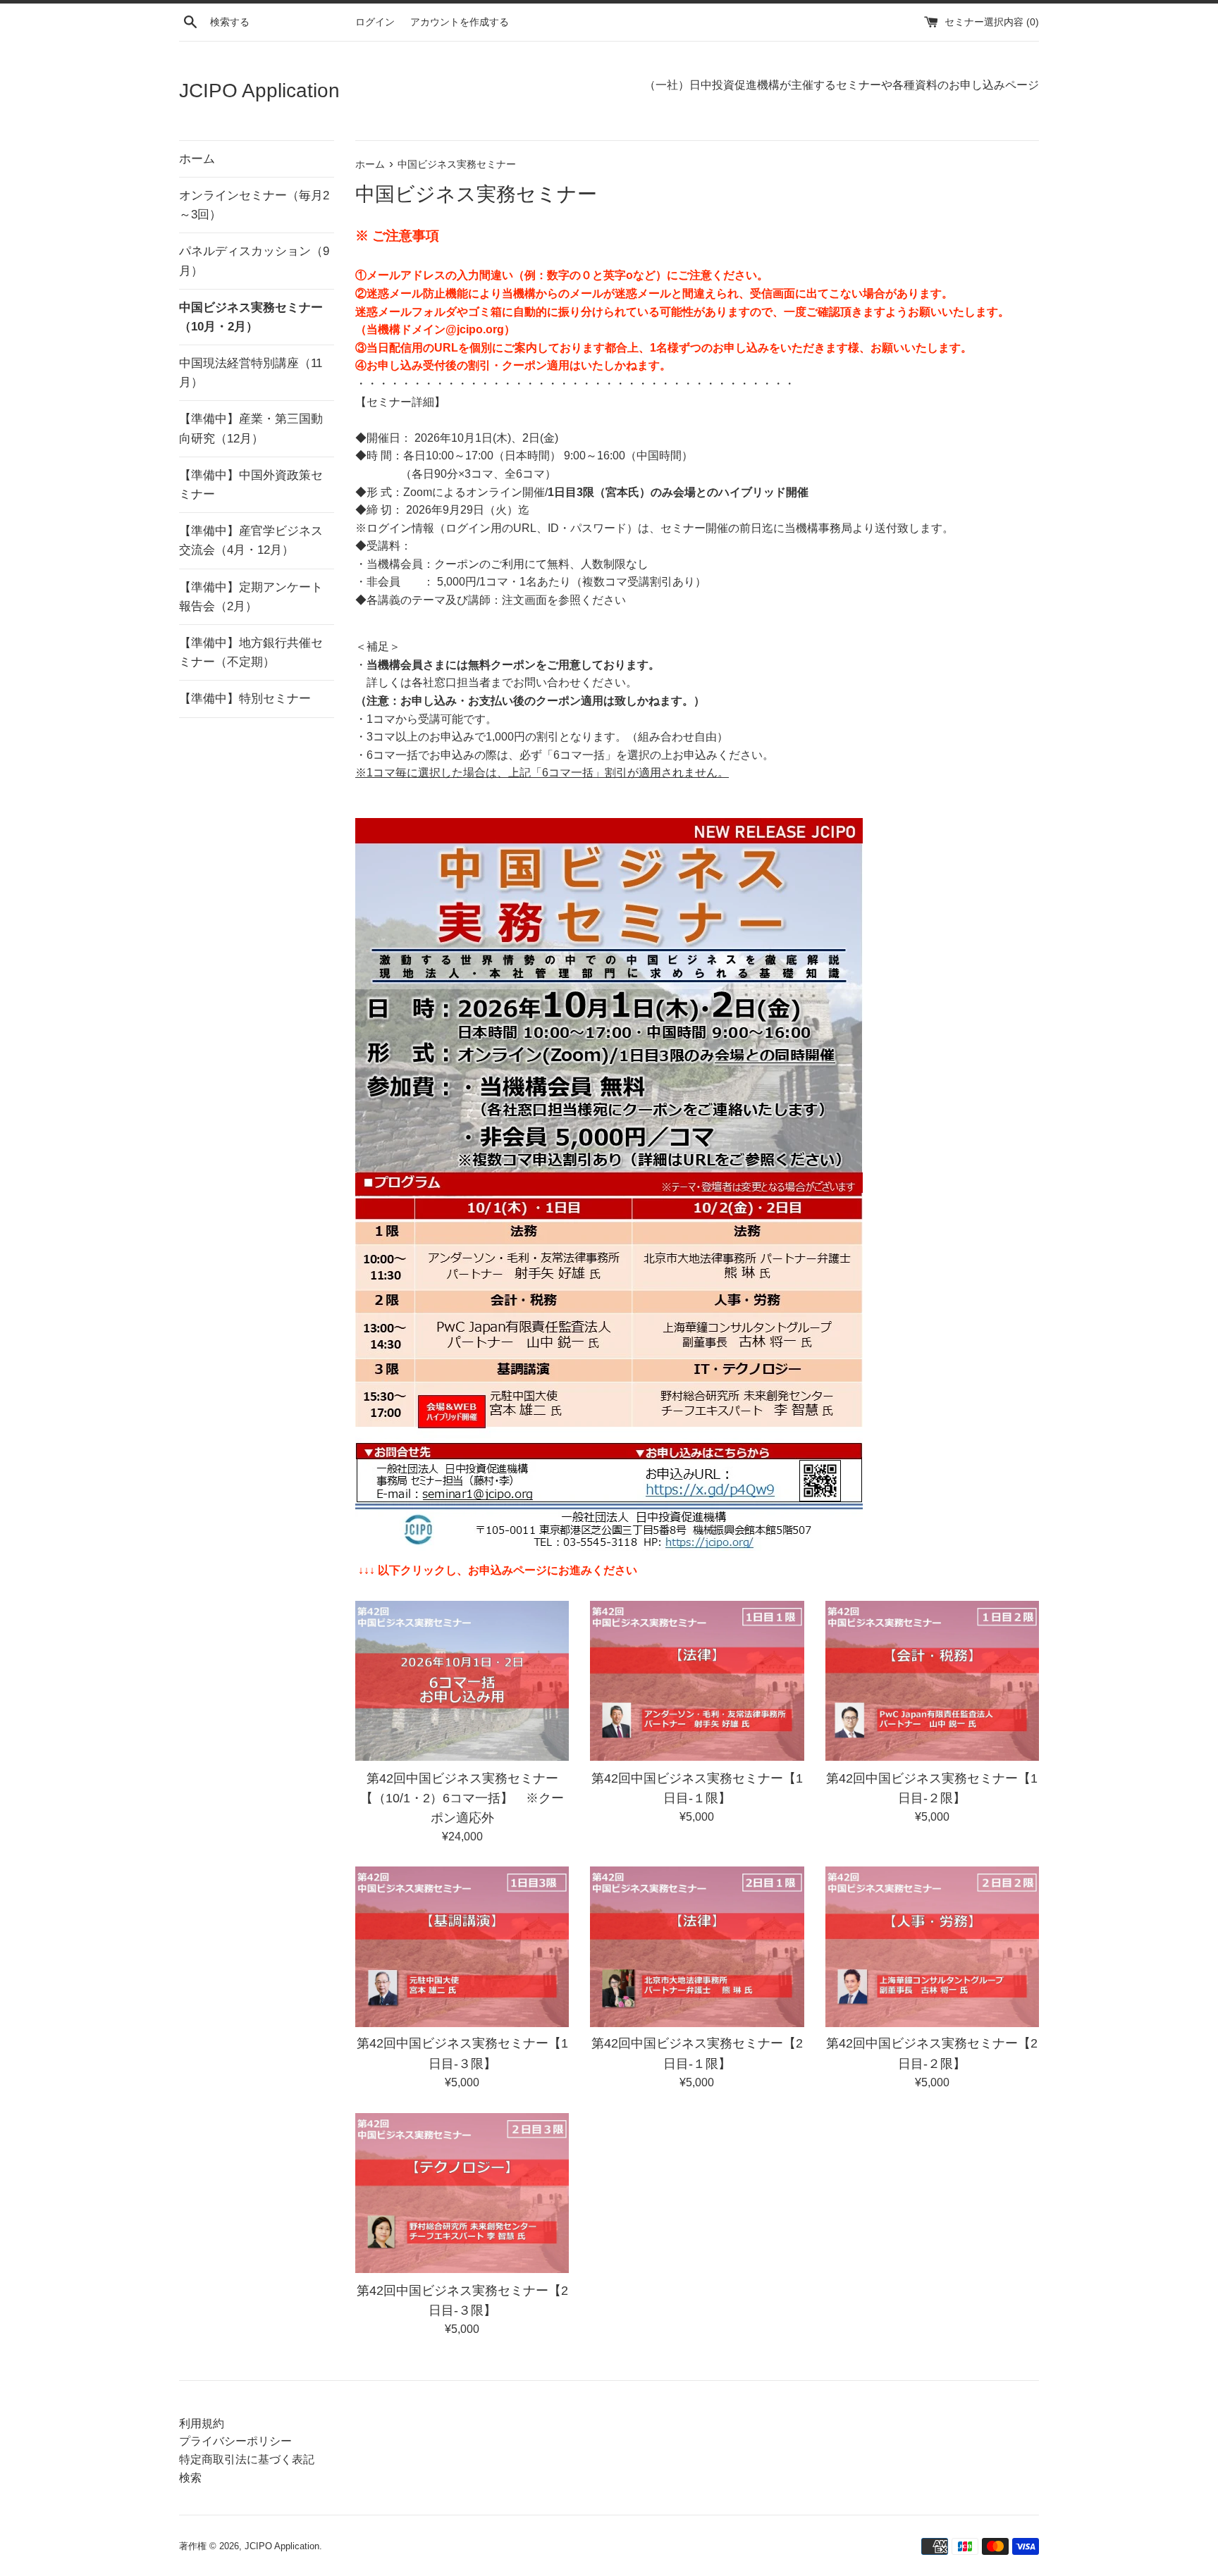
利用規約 (202, 2423)
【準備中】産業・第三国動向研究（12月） (251, 428)
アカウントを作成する (460, 22)
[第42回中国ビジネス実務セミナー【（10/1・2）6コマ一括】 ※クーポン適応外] (462, 1681)
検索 (190, 2478)
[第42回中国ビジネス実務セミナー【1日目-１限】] (697, 1681)
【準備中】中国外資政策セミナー (251, 485)
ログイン (375, 22)
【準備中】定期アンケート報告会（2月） (251, 597)
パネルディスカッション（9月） (254, 261)
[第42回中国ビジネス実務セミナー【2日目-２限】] (932, 1946)
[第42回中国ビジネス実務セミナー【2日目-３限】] (462, 2193)
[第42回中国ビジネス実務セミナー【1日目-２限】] (932, 1681)
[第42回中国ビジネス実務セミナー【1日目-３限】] (462, 1946)
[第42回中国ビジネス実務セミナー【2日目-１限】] (697, 1946)
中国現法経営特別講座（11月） (251, 373)
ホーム (197, 159)
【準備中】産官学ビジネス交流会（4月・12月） (251, 540)
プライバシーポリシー (235, 2441)
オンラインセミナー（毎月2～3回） (254, 205)
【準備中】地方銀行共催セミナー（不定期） (251, 652)
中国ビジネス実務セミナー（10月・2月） (251, 317)
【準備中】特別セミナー (245, 699)
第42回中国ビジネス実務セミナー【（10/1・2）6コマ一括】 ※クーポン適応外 (462, 1797)
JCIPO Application (259, 91)
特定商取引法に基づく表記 (247, 2459)
